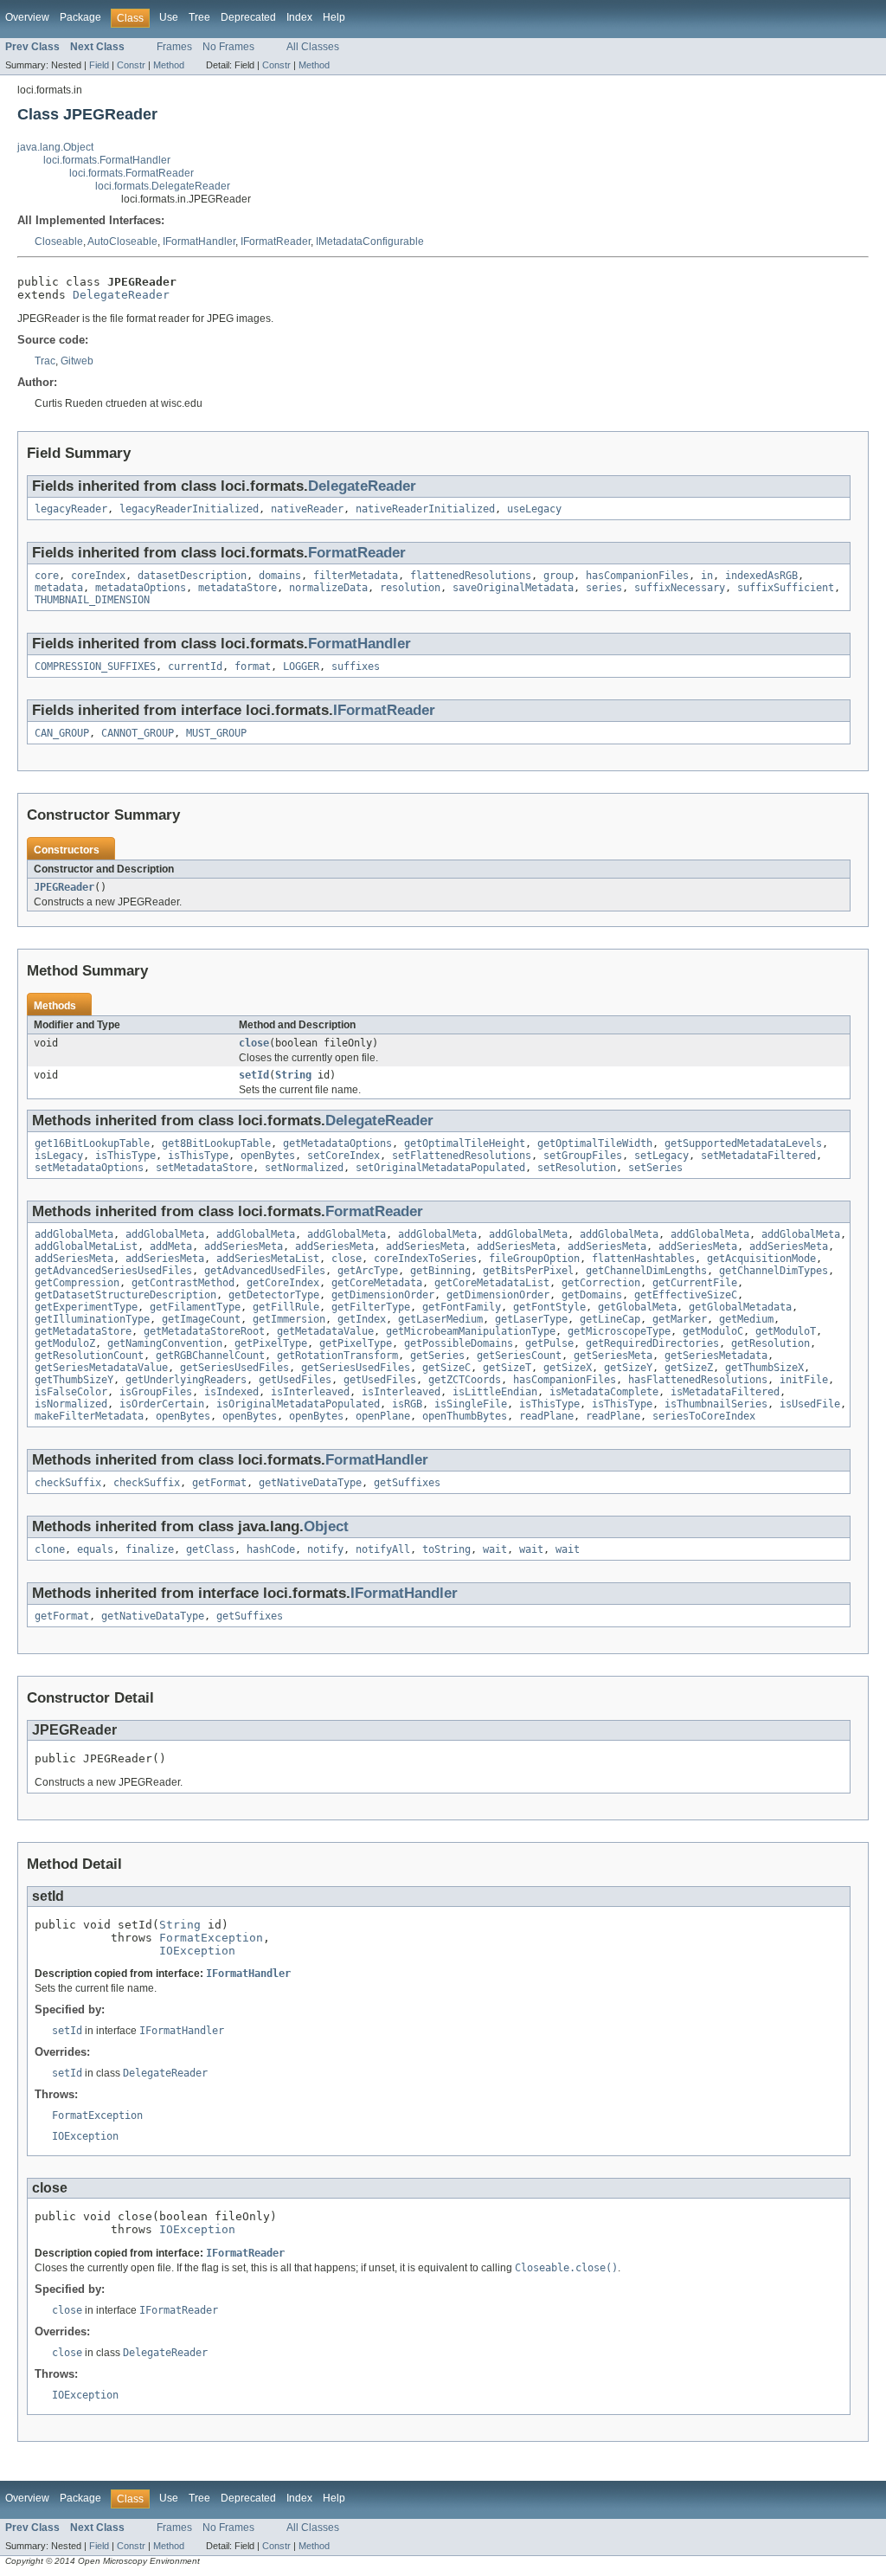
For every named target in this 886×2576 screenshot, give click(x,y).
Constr (131, 65)
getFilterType (371, 1307)
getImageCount (201, 1319)
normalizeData (328, 588)
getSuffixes (407, 1483)
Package (80, 17)
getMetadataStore (83, 1331)
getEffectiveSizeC (686, 1295)
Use (169, 17)
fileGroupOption (534, 1259)
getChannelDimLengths (646, 1271)
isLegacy (59, 1156)
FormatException (211, 1938)
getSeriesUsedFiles (234, 1368)
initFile (804, 1380)
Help (334, 17)
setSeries (655, 1168)
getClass (210, 1549)
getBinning (440, 1271)
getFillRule (286, 1307)
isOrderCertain (162, 1404)
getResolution (770, 1343)
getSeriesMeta (613, 1356)
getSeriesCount (519, 1356)
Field (99, 65)
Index (299, 17)
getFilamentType (195, 1307)
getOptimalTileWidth (595, 1143)
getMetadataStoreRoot (204, 1331)
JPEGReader (64, 887)
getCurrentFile (695, 1283)
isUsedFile (810, 1404)
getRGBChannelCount (210, 1356)
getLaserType (531, 1319)
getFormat (219, 1483)
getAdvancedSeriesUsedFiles (113, 1271)
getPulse (549, 1343)
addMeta (171, 1246)
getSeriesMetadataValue (101, 1368)
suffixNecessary (680, 588)
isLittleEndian (495, 1392)
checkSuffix (68, 1483)
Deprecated (248, 17)
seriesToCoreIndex (704, 1416)
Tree (199, 17)
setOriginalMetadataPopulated (440, 1168)
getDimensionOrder (383, 1295)
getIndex (362, 1319)
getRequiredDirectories (652, 1343)
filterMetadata (356, 576)
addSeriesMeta (244, 1246)
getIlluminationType (92, 1319)
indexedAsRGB (761, 576)
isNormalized (71, 1404)
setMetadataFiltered (758, 1156)
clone (50, 1549)
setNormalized (304, 1168)
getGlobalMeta (637, 1307)
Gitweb (77, 361)
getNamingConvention (165, 1343)
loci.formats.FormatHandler (107, 160)
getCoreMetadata (377, 1283)
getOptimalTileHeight (465, 1143)
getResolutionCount (89, 1356)
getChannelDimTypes (774, 1271)
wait (495, 1549)
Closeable (59, 241)
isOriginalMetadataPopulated (298, 1404)
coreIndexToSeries (425, 1259)
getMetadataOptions (337, 1143)
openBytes (268, 1156)
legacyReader (71, 509)
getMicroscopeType (619, 1331)
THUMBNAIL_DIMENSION (92, 600)
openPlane (383, 1416)
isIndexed (231, 1392)
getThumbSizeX (764, 1368)
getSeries (437, 1356)
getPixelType (271, 1343)
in (707, 576)
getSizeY (628, 1368)
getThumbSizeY (74, 1380)
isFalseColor (71, 1392)
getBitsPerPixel (528, 1271)
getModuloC (713, 1331)
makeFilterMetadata (89, 1416)
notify (325, 1549)
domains (280, 576)
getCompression (77, 1283)
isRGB (407, 1404)
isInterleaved (310, 1392)
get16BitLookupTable (92, 1143)
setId (254, 1075)
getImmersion (289, 1319)
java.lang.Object (55, 147)
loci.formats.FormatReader (132, 173)
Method (169, 65)
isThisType (125, 1156)
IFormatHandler (199, 241)
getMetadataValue (325, 1331)
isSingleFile (471, 1404)
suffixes (356, 667)
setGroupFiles (583, 1156)
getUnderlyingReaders (186, 1380)
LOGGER (301, 667)
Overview (27, 17)
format (253, 667)
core (47, 576)
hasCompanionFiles (637, 576)
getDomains (592, 1295)
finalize (150, 1549)
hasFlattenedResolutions (698, 1380)
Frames (174, 47)
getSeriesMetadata (716, 1356)
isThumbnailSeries (716, 1404)
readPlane (546, 1416)
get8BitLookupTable (216, 1143)
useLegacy (534, 509)
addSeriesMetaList (268, 1259)
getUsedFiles (295, 1380)
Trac (45, 361)
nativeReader (307, 509)
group (559, 576)
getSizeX (568, 1368)
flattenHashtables (643, 1259)
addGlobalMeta (74, 1234)
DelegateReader (121, 295)
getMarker (680, 1319)
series (604, 588)
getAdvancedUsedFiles (265, 1271)
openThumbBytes (465, 1416)
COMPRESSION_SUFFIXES (95, 667)
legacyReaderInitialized (189, 509)
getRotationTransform (337, 1356)
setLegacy (661, 1156)
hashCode (271, 1549)
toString (446, 1549)
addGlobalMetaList (86, 1246)
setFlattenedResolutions (462, 1156)
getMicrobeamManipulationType (471, 1331)
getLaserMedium (440, 1319)
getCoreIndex (283, 1283)
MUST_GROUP (216, 733)
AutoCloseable (122, 241)
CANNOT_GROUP (138, 733)
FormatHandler (360, 644)
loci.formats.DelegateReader (163, 186)
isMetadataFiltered (725, 1392)
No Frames (228, 47)
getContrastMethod (183, 1283)
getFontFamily (462, 1307)
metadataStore (238, 588)
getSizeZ (689, 1368)
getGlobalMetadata (740, 1307)
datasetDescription (192, 576)
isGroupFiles (156, 1392)
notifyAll (383, 1549)
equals (95, 1549)
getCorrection (601, 1283)
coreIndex (98, 576)
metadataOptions (141, 588)
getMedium (746, 1319)
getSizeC (446, 1368)
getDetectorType (274, 1295)
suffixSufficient (786, 588)
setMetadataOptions (89, 1168)
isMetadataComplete (604, 1392)
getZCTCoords (465, 1380)
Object (326, 1526)
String (293, 1075)
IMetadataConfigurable (370, 241)
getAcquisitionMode (761, 1259)
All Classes (313, 47)
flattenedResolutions (471, 576)
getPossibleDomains (459, 1343)
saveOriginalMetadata (513, 588)
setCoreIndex (343, 1156)
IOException (197, 1951)
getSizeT (507, 1368)
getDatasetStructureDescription (125, 1295)
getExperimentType (86, 1307)
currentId (195, 667)
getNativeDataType (310, 1483)
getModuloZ (65, 1343)
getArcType (368, 1271)
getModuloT (786, 1331)
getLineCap (610, 1319)
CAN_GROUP (62, 733)
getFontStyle (549, 1307)
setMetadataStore (204, 1168)
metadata (59, 588)
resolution (410, 588)
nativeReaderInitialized (425, 509)
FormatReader (357, 553)
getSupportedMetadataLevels (743, 1143)
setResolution (577, 1168)
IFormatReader (276, 241)
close (254, 1043)
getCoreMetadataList (492, 1283)
